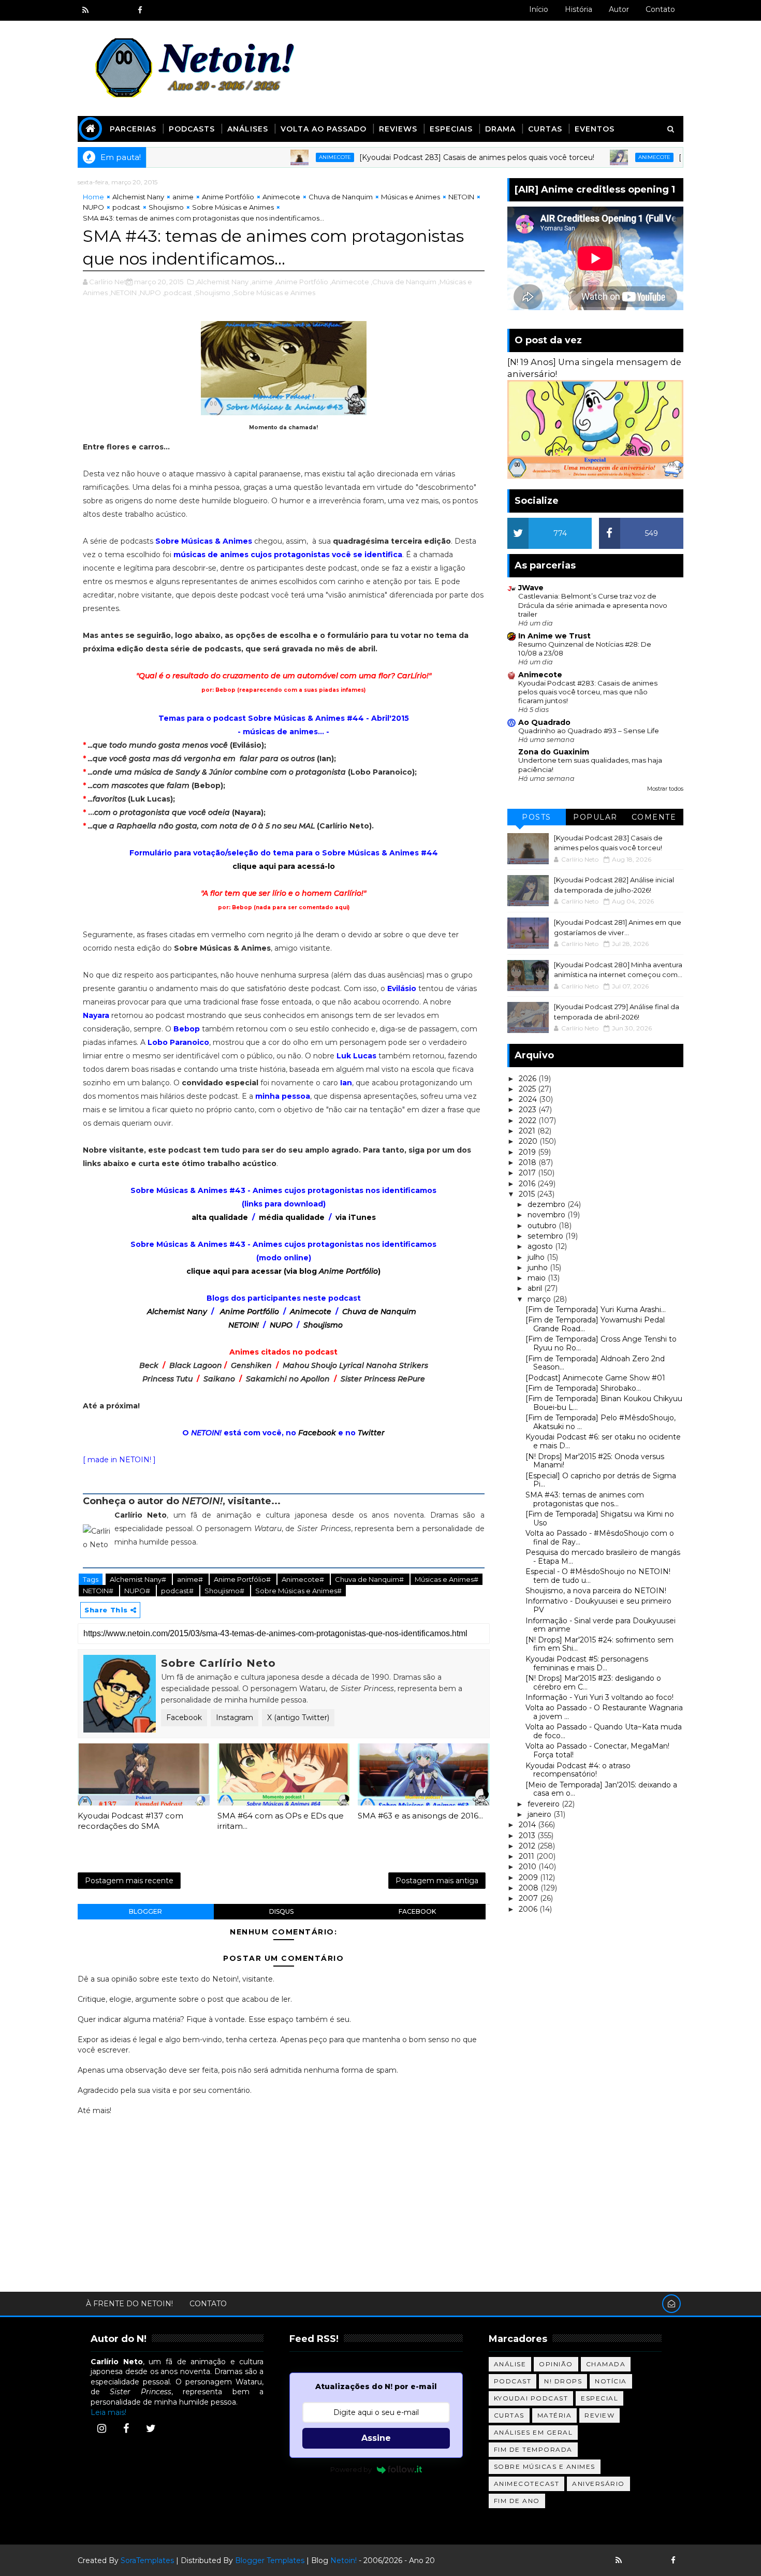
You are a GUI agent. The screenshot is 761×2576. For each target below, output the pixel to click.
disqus (281, 1911)
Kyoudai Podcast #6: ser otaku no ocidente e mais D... (603, 1441)
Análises (248, 129)
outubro (543, 1226)
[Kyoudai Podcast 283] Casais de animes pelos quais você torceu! (416, 157)
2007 (529, 1898)
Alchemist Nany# (139, 1579)
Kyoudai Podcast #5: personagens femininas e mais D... (587, 1663)
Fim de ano (517, 2501)
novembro (547, 1215)
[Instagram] (101, 2428)
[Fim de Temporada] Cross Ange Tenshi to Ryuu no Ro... (601, 1343)
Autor (619, 9)
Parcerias (133, 129)
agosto (541, 1246)
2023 (529, 1110)
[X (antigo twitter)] (122, 10)
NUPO (93, 207)
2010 (529, 1867)
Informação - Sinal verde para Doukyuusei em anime (601, 1625)
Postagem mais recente (129, 1881)
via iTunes (356, 1217)
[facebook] (140, 10)
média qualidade (292, 1217)
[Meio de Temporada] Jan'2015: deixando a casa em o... (601, 1789)
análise (510, 2364)
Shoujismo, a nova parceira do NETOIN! (596, 1591)
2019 (528, 1152)
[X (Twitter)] (151, 2428)
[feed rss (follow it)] (85, 10)
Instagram (235, 1718)
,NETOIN (123, 293)
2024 (529, 1099)
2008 (530, 1888)
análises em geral (533, 2432)
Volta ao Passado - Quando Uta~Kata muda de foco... (604, 1731)
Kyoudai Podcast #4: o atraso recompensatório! (578, 1770)
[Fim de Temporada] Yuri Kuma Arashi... (596, 1309)
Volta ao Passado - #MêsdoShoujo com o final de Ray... (600, 1538)
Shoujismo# (225, 1591)
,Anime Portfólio (301, 282)
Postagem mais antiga (437, 1881)
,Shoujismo (212, 293)
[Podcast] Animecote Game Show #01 (595, 1378)
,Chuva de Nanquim (404, 282)
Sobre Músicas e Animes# (298, 1591)
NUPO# (138, 1591)
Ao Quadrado (544, 722)
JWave (531, 588)
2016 (528, 1184)
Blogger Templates (270, 2560)
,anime (261, 282)
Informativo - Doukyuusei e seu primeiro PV (598, 1605)
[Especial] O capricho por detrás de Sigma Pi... (601, 1480)
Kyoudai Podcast (531, 2398)
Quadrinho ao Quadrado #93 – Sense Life (589, 731)
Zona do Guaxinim (554, 752)
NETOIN (461, 197)
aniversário (598, 2484)
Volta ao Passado (324, 129)
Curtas (545, 129)
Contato (660, 9)
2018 (529, 1162)
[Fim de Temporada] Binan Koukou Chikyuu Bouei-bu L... (604, 1403)
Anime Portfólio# (243, 1579)
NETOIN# (99, 1591)
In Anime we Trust (554, 636)
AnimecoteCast (527, 2484)
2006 (529, 1909)
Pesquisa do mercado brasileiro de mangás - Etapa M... (603, 1557)
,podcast (177, 293)
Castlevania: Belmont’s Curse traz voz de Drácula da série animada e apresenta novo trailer (593, 605)
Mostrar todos (665, 789)
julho (537, 1257)
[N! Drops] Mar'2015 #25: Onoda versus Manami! (595, 1461)
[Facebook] (126, 2428)
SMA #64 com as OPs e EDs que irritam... (281, 1821)
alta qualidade (220, 1217)
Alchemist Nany (138, 197)
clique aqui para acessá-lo (284, 866)
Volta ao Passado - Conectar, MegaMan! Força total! (597, 1750)
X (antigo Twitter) (298, 1718)
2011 (528, 1856)
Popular (595, 817)
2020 (529, 1141)
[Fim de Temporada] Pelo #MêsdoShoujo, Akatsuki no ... (601, 1422)
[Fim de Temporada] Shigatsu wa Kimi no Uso (600, 1518)
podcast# (178, 1591)
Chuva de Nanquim (341, 197)
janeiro (540, 1814)
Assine (376, 2438)
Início (539, 9)
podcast (126, 207)
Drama (500, 129)
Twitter (371, 1433)
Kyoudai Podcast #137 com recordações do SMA (130, 1821)
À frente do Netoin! (129, 2304)
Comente (654, 817)
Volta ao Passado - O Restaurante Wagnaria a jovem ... (604, 1712)
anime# (191, 1579)
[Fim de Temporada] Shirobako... (583, 1388)
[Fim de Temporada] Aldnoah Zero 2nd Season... (595, 1363)
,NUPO (150, 293)
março (540, 1299)
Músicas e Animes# (447, 1579)
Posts (537, 817)
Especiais (451, 129)
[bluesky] (104, 10)
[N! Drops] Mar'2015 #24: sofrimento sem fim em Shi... (599, 1644)
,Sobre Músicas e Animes (274, 293)
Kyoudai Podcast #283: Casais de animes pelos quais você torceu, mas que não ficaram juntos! (588, 692)
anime (183, 197)
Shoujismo (166, 207)
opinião (556, 2364)
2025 (528, 1089)
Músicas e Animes (411, 197)
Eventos (595, 129)
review (599, 2415)
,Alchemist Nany (222, 282)
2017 (528, 1173)
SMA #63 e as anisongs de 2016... (420, 1816)
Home (93, 197)
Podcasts (192, 129)
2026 (529, 1079)
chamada (606, 2364)
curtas (509, 2415)
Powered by (351, 2469)
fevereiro (545, 1804)
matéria (555, 2415)
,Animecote (349, 282)
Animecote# (304, 1579)
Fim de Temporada (533, 2449)
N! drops (563, 2381)
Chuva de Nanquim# (370, 1579)
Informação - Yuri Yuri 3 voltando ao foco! (599, 1697)
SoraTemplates (147, 2560)
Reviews (398, 129)
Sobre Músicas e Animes (233, 207)
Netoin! (343, 2560)
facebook (417, 1911)
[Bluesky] (637, 2560)
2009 (529, 1878)
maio (538, 1278)
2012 (528, 1846)
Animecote (274, 157)
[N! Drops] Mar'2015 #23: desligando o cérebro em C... (593, 1683)
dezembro (547, 1204)
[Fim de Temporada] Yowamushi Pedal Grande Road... (595, 1324)
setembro (546, 1236)
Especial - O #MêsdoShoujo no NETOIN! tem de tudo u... (598, 1576)
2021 (528, 1131)
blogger (145, 1911)
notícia (611, 2381)
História (579, 9)
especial (599, 2398)
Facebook (317, 1433)
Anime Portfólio (228, 197)
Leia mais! (108, 2412)
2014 (528, 1825)
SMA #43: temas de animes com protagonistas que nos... (585, 1499)
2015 (528, 1194)
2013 (528, 1836)
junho (539, 1268)
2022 (529, 1120)
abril (536, 1288)
